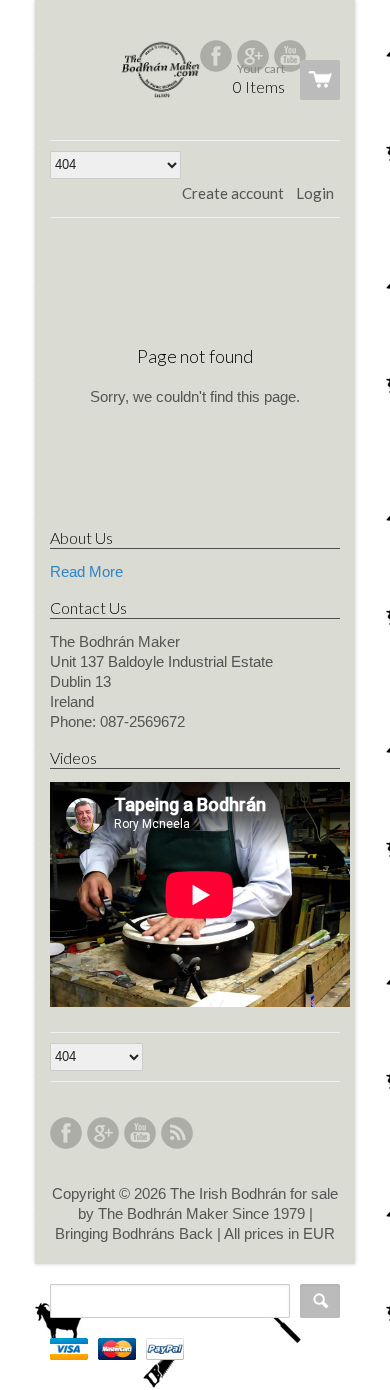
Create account (233, 193)
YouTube (290, 56)
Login (315, 193)
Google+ (253, 56)
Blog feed (177, 1133)
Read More (86, 571)
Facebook (216, 56)
